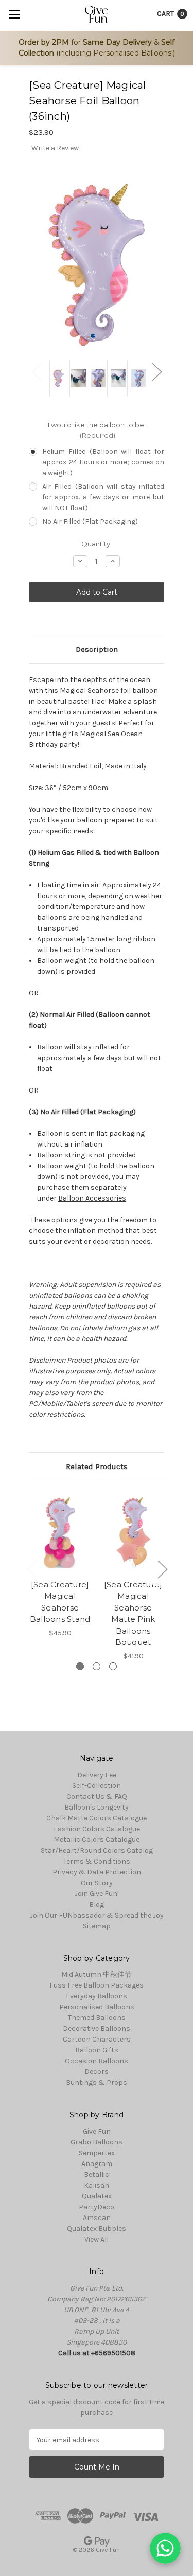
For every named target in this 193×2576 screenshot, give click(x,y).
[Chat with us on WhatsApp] (165, 2548)
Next (156, 372)
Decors (97, 2072)
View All (97, 2239)
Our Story (97, 1883)
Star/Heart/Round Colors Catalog (97, 1850)
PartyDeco (97, 2207)
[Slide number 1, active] (80, 1666)
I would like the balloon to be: (97, 430)
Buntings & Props (97, 2082)
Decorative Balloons (97, 2028)
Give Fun (97, 2131)
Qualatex (97, 2196)
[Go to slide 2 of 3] (162, 1569)
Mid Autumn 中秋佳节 (97, 1974)
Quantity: (97, 544)
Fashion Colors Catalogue (97, 1829)
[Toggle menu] (14, 14)
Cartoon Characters (97, 2039)
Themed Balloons (97, 2018)
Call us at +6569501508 (97, 2353)
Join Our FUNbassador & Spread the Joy (97, 1915)
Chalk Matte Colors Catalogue (97, 1818)
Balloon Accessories (92, 1198)
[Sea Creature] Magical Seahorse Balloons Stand (60, 1602)
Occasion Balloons (97, 2061)
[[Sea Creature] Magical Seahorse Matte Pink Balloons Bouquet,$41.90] (133, 1533)
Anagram (97, 2164)
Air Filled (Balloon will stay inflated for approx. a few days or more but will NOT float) (103, 497)
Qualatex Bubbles (97, 2229)
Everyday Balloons (97, 1996)
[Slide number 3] (113, 1666)
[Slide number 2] (97, 1666)
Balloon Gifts (97, 2050)
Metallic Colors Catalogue (97, 1840)
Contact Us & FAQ (97, 1796)
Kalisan (97, 2185)
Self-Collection (97, 1786)
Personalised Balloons (97, 2007)
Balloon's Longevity (97, 1807)
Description (97, 649)
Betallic (97, 2175)
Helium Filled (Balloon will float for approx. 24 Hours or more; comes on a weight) (103, 462)
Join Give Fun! (97, 1894)
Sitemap (97, 1926)
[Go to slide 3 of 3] (31, 1569)
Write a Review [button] (55, 148)
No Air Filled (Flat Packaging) (90, 521)
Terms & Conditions (97, 1861)
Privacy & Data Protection (97, 1872)
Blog (97, 1904)
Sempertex (97, 2153)
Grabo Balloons (97, 2142)
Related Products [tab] (97, 1466)
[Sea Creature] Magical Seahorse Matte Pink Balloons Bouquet (133, 1614)
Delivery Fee (97, 1775)
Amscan (97, 2218)
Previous (37, 372)
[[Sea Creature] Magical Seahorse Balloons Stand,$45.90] (60, 1533)
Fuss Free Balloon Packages (97, 1985)
